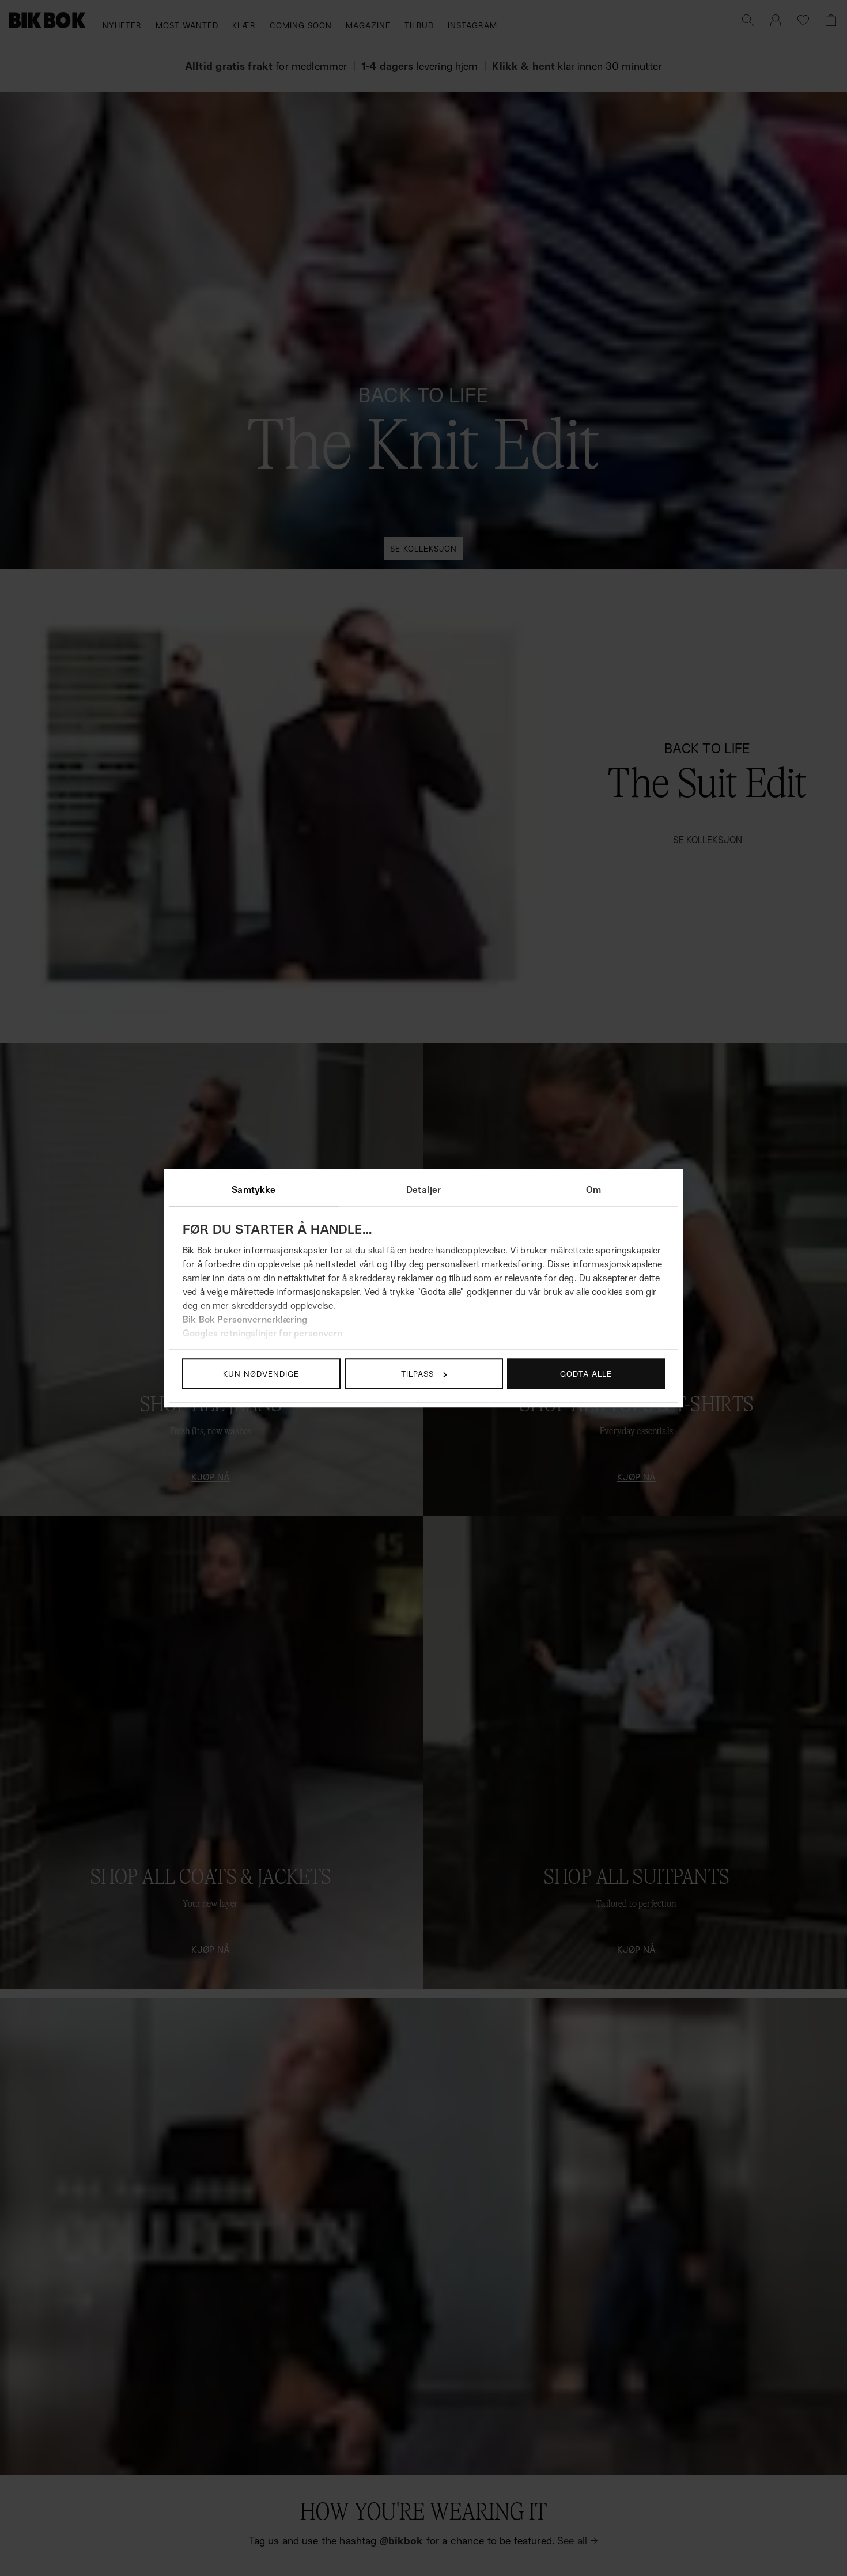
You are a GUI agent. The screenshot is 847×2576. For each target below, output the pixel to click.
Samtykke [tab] (254, 1189)
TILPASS (417, 1374)
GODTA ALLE (586, 1374)
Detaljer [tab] (423, 1189)
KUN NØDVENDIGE (261, 1374)
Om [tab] (593, 1189)
